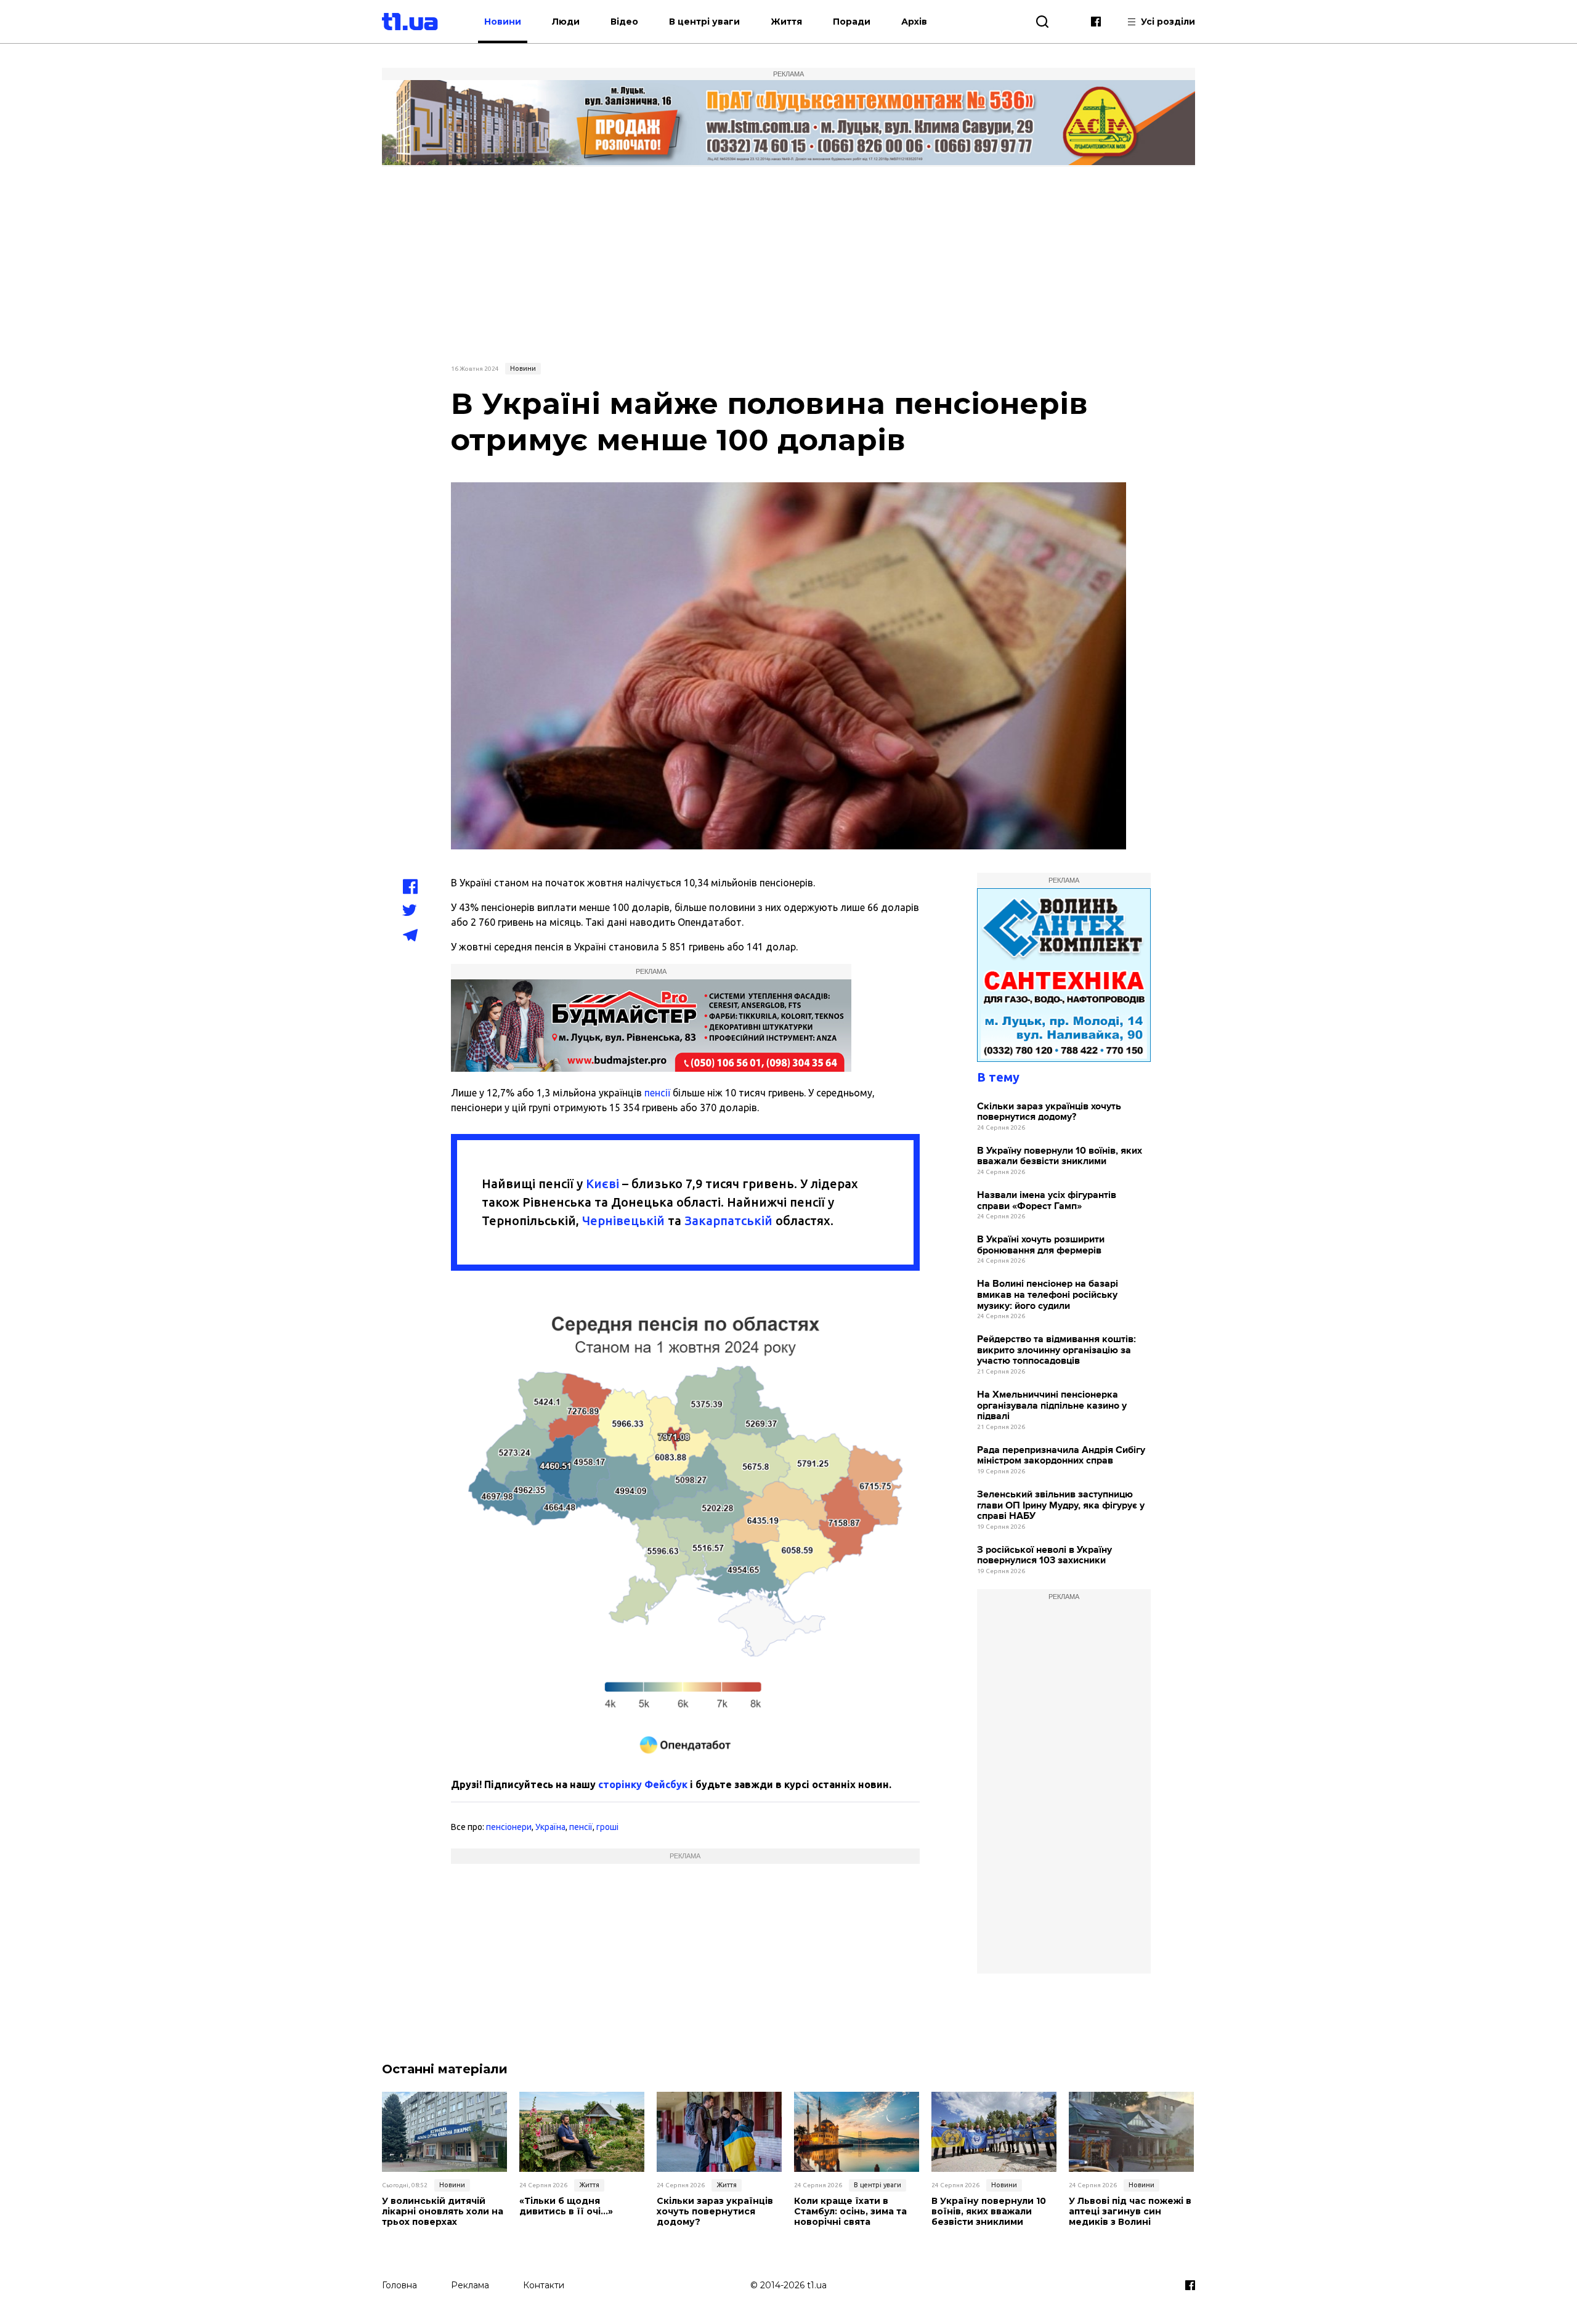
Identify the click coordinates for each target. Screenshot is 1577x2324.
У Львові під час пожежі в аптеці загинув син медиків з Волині (1130, 2211)
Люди (566, 22)
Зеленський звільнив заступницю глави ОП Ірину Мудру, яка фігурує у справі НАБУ (1061, 1505)
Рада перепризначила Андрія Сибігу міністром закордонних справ (1061, 1456)
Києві (602, 1184)
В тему (998, 1077)
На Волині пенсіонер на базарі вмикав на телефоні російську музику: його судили (1048, 1295)
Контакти (544, 2285)
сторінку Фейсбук (643, 1784)
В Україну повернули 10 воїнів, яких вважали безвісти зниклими (1060, 1156)
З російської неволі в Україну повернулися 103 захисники (1044, 1556)
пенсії (657, 1093)
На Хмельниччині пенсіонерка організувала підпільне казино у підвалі (1052, 1406)
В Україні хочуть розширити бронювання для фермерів (1041, 1245)
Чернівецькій (623, 1221)
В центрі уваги (704, 22)
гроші (607, 1827)
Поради (852, 22)
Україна (550, 1827)
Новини (503, 22)
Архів (914, 22)
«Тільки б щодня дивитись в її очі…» (566, 2206)
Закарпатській (728, 1221)
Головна (399, 2285)
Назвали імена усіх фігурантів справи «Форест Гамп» (1047, 1201)
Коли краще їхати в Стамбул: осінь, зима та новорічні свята (850, 2211)
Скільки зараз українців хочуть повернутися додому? (1049, 1112)
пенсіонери (509, 1827)
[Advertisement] (788, 263)
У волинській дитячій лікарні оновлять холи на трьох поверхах (443, 2211)
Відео (624, 22)
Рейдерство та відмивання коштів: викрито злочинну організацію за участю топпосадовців (1056, 1350)
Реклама (470, 2285)
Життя (786, 22)
